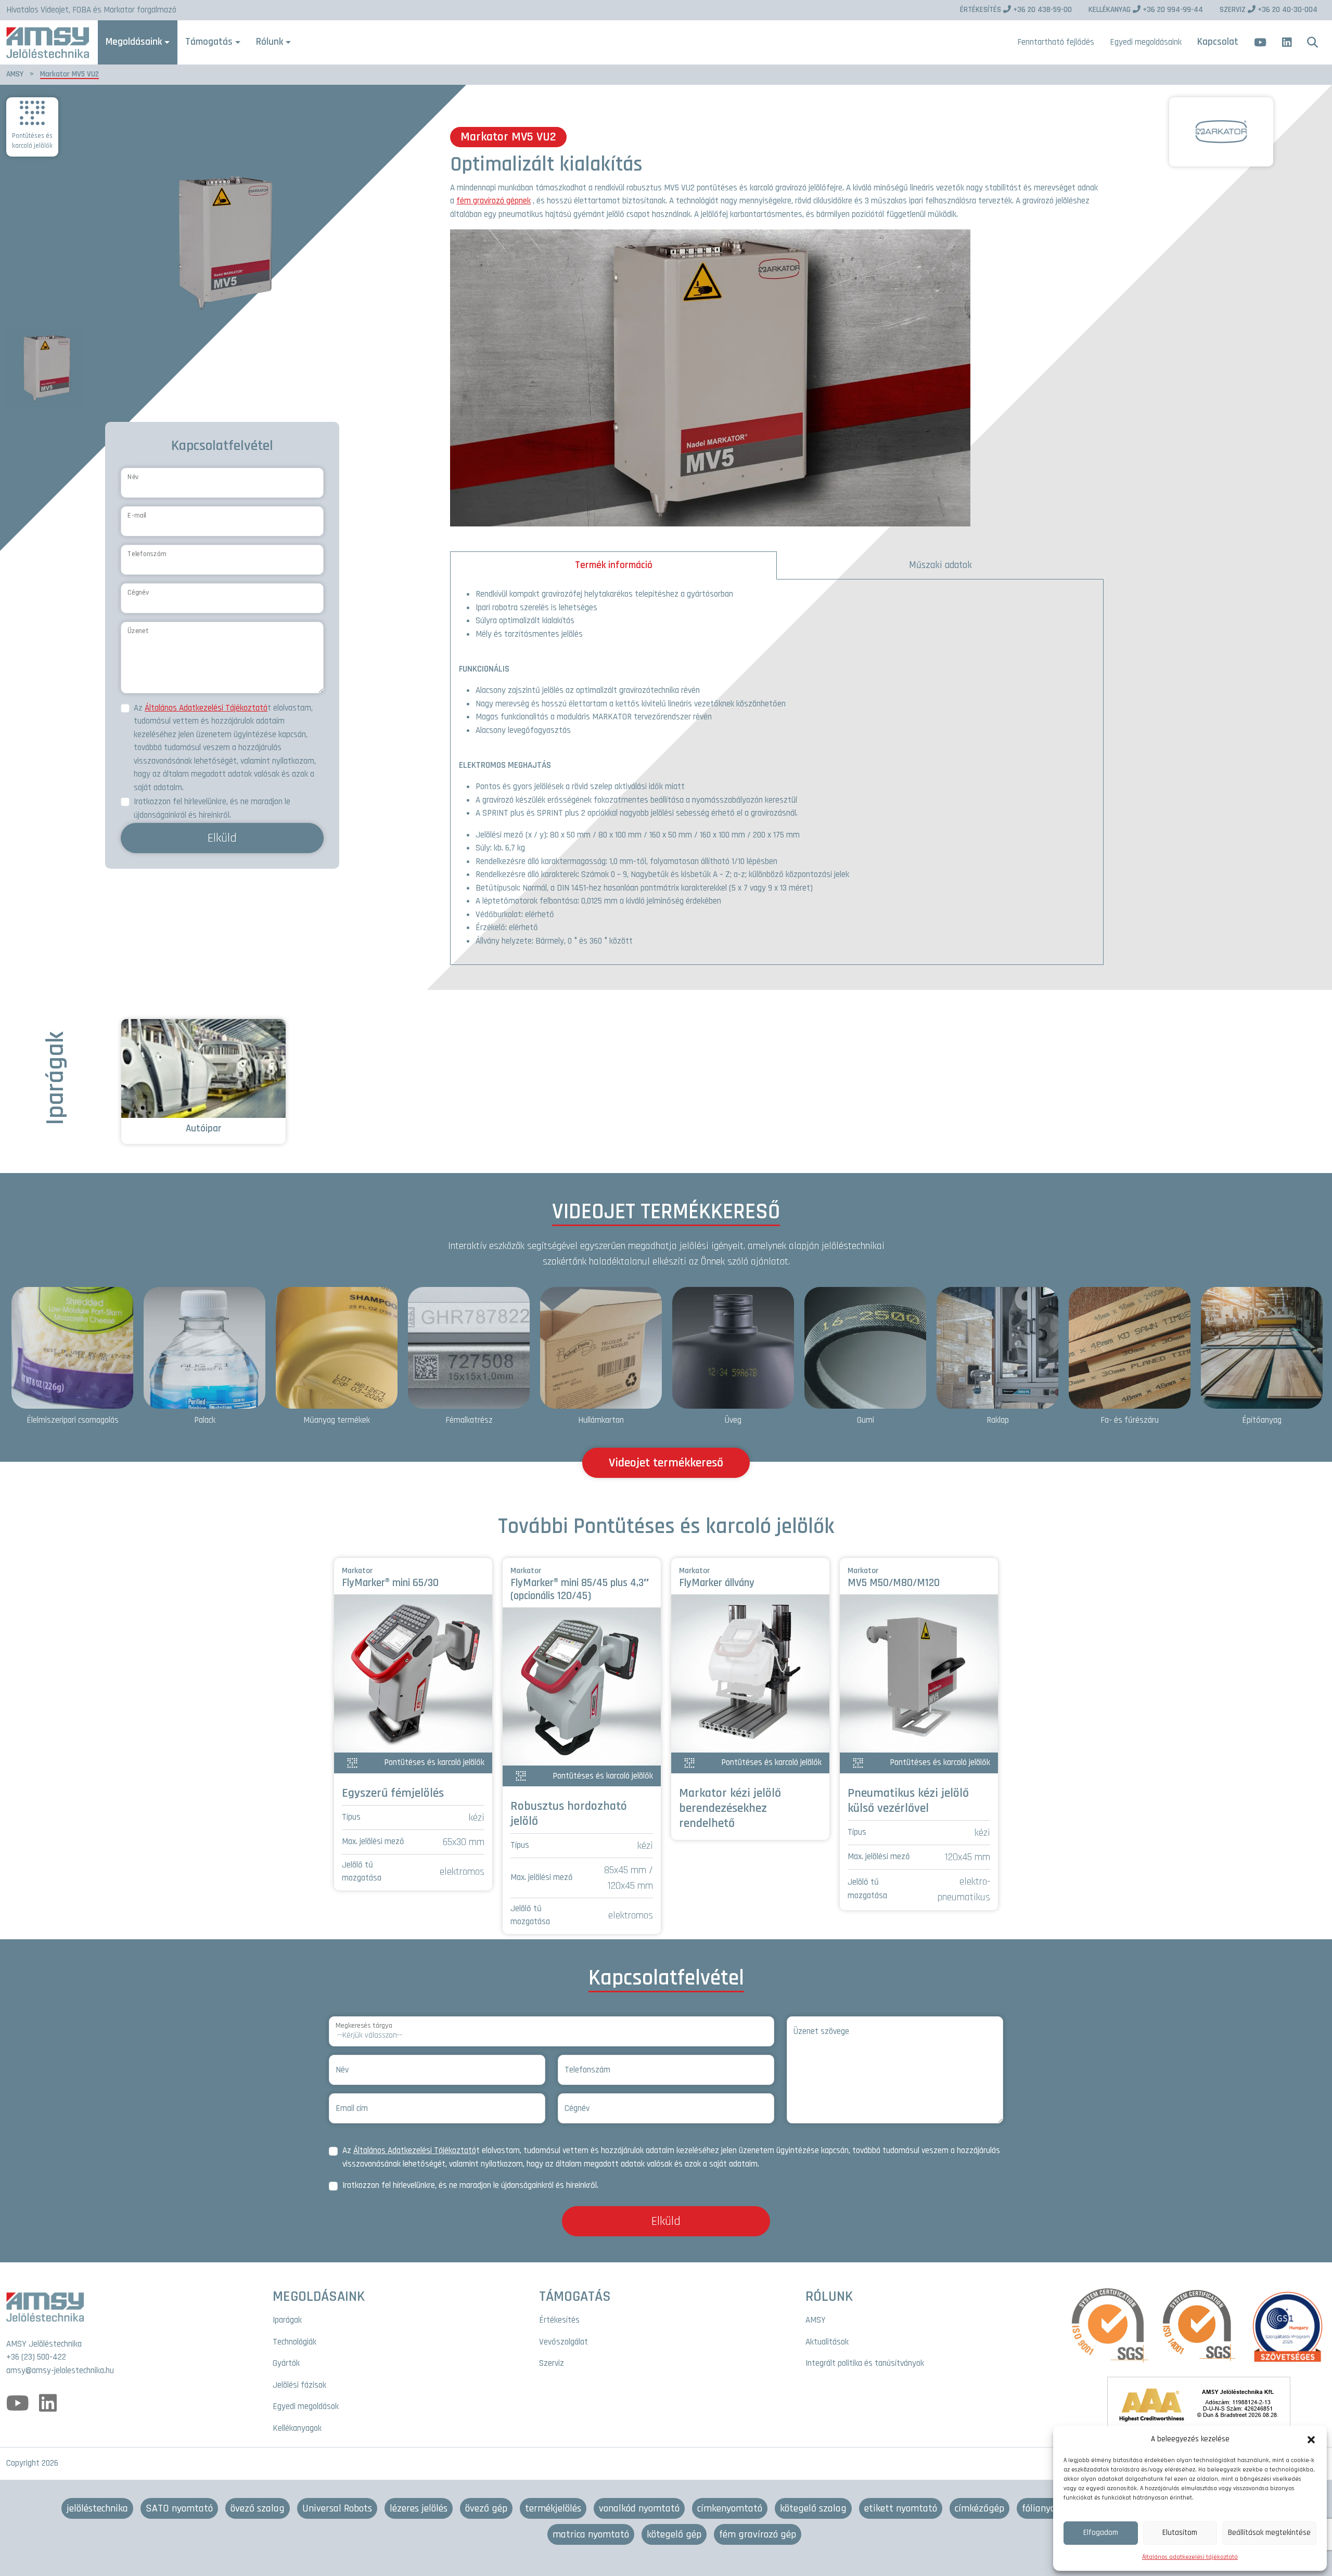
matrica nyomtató (591, 2534)
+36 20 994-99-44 (1146, 10)
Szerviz (552, 2363)
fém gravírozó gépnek (494, 201)
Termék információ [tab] (614, 565)
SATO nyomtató (179, 2508)
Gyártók (286, 2363)
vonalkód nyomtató (639, 2508)
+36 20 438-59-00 (1016, 10)
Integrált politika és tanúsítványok (865, 2363)
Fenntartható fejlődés (1056, 42)
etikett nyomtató (901, 2508)
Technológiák (294, 2342)
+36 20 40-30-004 (1269, 10)
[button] (1311, 2439)
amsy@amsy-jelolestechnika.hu (60, 2371)
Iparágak (287, 2320)
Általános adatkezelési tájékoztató (1190, 2557)
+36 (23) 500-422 (36, 2357)
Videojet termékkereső (666, 1463)
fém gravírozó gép (758, 2534)
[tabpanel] (777, 772)
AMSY (15, 74)
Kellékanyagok (297, 2428)
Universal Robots (337, 2508)
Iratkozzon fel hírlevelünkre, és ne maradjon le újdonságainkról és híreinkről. (212, 808)
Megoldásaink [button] (134, 42)
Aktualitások (827, 2342)
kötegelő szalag (813, 2508)
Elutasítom (1180, 2533)
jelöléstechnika (97, 2508)
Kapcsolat (1218, 42)
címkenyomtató (730, 2508)
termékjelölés (553, 2508)
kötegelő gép (674, 2534)
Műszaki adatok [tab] (940, 565)
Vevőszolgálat (563, 2342)
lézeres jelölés (419, 2508)
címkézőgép (979, 2508)
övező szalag (258, 2508)
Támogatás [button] (209, 42)
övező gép (486, 2508)
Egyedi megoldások (306, 2406)
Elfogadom (1101, 2533)
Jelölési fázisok (299, 2385)
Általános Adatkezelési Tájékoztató (206, 708)
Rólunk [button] (270, 42)
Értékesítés (559, 2320)
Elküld (222, 838)
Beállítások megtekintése (1269, 2533)
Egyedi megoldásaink (1146, 42)
